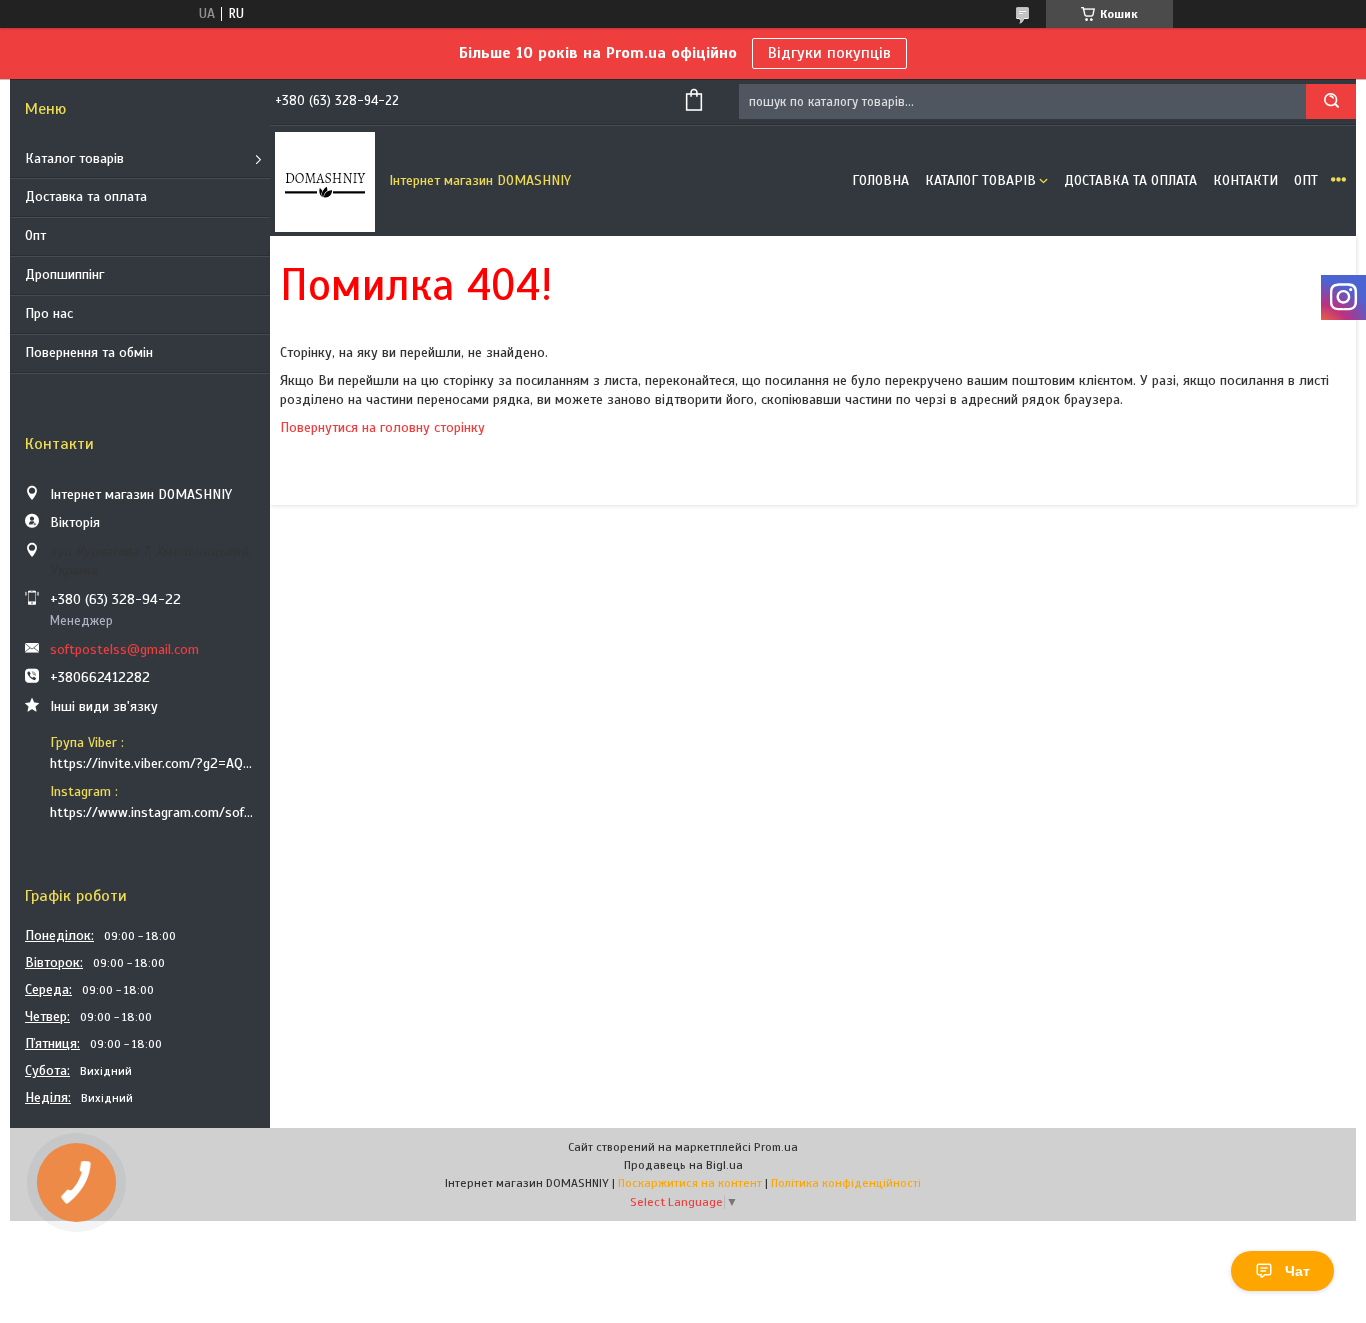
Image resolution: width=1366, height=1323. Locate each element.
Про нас (49, 313)
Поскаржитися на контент (690, 1183)
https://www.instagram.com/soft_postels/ (152, 812)
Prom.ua (776, 1147)
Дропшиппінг (64, 274)
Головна (880, 180)
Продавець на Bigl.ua (683, 1165)
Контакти (1245, 180)
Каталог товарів (74, 158)
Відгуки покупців (829, 53)
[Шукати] (1331, 101)
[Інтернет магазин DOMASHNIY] (325, 181)
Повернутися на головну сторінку (382, 427)
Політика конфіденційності (846, 1183)
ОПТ (1306, 180)
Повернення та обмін (89, 352)
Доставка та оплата (86, 196)
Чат (1297, 1271)
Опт (35, 235)
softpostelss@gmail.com (124, 649)
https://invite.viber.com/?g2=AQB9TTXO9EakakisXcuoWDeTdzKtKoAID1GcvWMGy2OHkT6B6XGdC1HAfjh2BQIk (152, 763)
